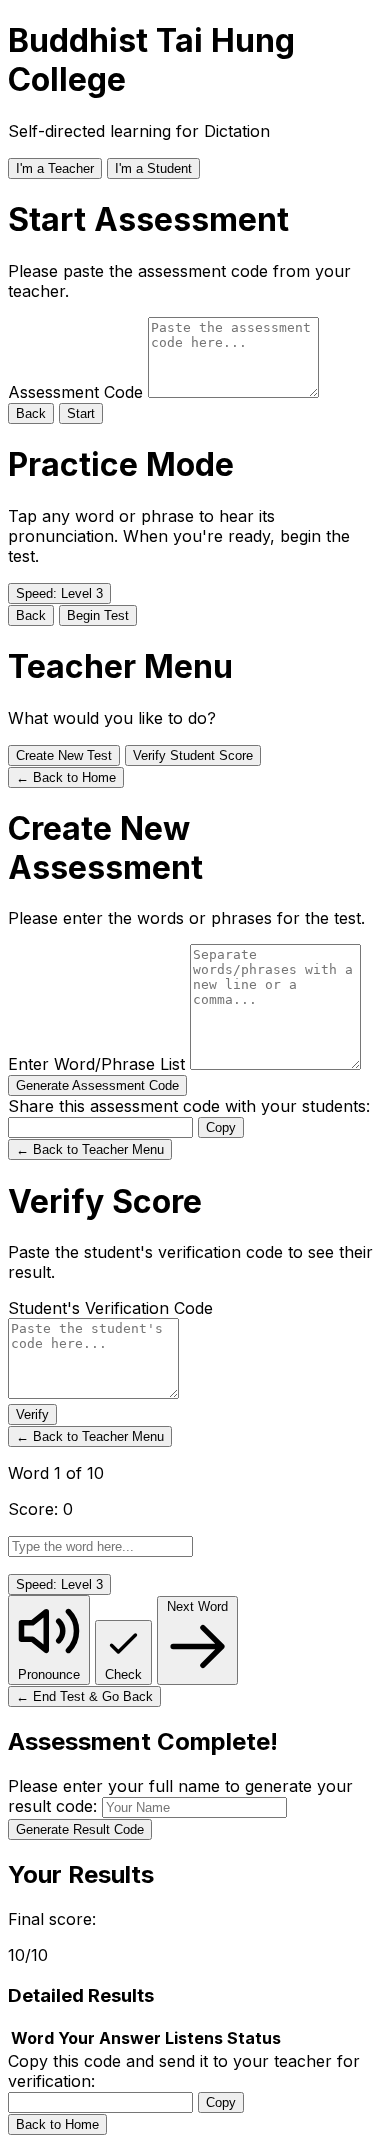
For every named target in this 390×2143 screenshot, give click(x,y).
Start (81, 413)
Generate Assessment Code (97, 1085)
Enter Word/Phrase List (99, 1064)
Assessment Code (78, 392)
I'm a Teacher (55, 168)
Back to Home (57, 2124)
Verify (32, 1414)
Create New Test (64, 755)
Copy (221, 1127)
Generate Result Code (80, 1829)
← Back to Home (66, 777)
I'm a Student (153, 168)
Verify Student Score (193, 755)
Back (31, 413)
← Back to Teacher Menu (90, 1149)
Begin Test (98, 615)
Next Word (197, 1606)
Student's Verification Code (110, 1308)
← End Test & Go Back (84, 1696)
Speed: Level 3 (59, 593)
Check (123, 1674)
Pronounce (49, 1674)
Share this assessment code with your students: (189, 1106)
